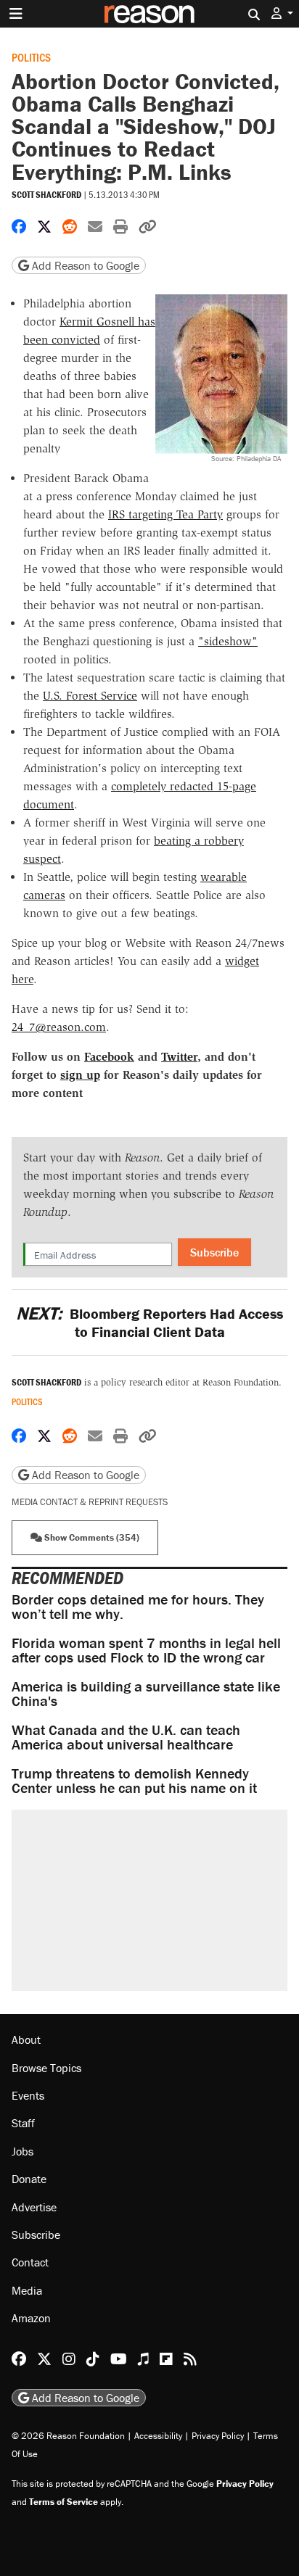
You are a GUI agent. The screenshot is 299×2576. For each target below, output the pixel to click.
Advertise (34, 2207)
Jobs (22, 2151)
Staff (23, 2123)
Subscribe (214, 1252)
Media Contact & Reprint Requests (90, 1502)
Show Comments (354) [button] (91, 1537)
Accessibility (158, 2436)
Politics (31, 57)
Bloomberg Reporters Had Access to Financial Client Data (149, 1322)
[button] (282, 13)
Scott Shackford (46, 195)
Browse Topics (46, 2068)
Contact (30, 2262)
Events (28, 2095)
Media (27, 2290)
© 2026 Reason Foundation (68, 2436)
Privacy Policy (218, 2436)
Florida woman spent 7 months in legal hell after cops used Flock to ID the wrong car (146, 1650)
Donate (29, 2179)
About (26, 2039)
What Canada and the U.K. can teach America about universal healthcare (126, 1737)
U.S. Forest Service (90, 696)
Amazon (31, 2318)
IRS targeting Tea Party (165, 514)
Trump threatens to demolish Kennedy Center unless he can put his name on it (134, 1780)
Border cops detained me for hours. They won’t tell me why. (138, 1606)
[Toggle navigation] (16, 14)
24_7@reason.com (59, 1027)
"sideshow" (228, 641)
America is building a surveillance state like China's (146, 1693)
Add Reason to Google (84, 265)
